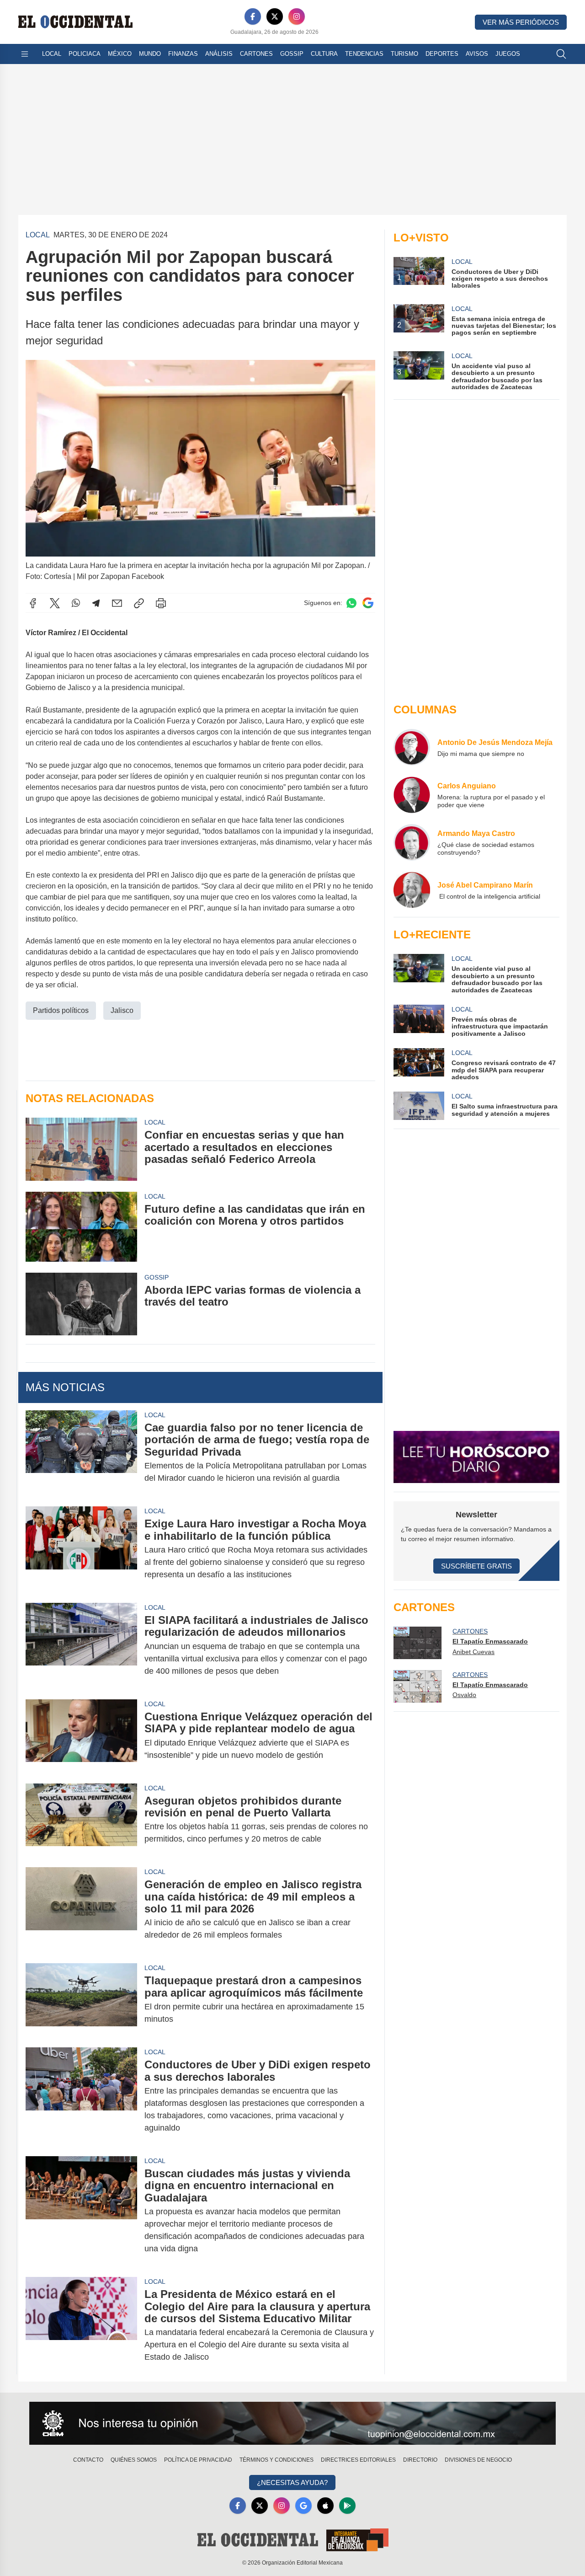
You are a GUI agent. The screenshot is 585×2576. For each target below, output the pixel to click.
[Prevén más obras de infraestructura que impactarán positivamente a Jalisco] (419, 1021)
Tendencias (364, 54)
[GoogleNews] (303, 2506)
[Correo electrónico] (117, 603)
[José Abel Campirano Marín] (412, 890)
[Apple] (325, 2506)
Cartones (256, 54)
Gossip (292, 54)
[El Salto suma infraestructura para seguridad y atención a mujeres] (419, 1106)
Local (52, 54)
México (120, 54)
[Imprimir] (161, 603)
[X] (275, 16)
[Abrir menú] (25, 54)
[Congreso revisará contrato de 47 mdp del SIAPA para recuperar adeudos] (419, 1064)
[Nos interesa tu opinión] (292, 2423)
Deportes (442, 54)
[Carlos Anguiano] (412, 795)
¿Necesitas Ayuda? (292, 2482)
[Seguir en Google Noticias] (368, 603)
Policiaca (85, 54)
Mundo (150, 54)
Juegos (508, 54)
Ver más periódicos (521, 22)
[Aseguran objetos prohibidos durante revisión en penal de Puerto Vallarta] (81, 1820)
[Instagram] (297, 16)
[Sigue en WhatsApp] (351, 603)
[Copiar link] (139, 603)
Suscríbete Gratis (476, 1566)
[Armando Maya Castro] (412, 842)
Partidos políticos (61, 1010)
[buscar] (561, 54)
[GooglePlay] (347, 2506)
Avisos (477, 54)
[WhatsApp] (76, 603)
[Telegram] (96, 603)
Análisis (219, 54)
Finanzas (183, 54)
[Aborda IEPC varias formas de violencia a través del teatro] (81, 1304)
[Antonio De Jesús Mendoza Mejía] (412, 747)
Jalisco (122, 1010)
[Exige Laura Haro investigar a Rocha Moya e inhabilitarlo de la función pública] (81, 1549)
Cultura (324, 54)
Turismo (404, 54)
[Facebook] (253, 16)
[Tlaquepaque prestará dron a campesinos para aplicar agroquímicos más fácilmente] (81, 2000)
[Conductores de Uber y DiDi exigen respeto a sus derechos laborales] (81, 2096)
